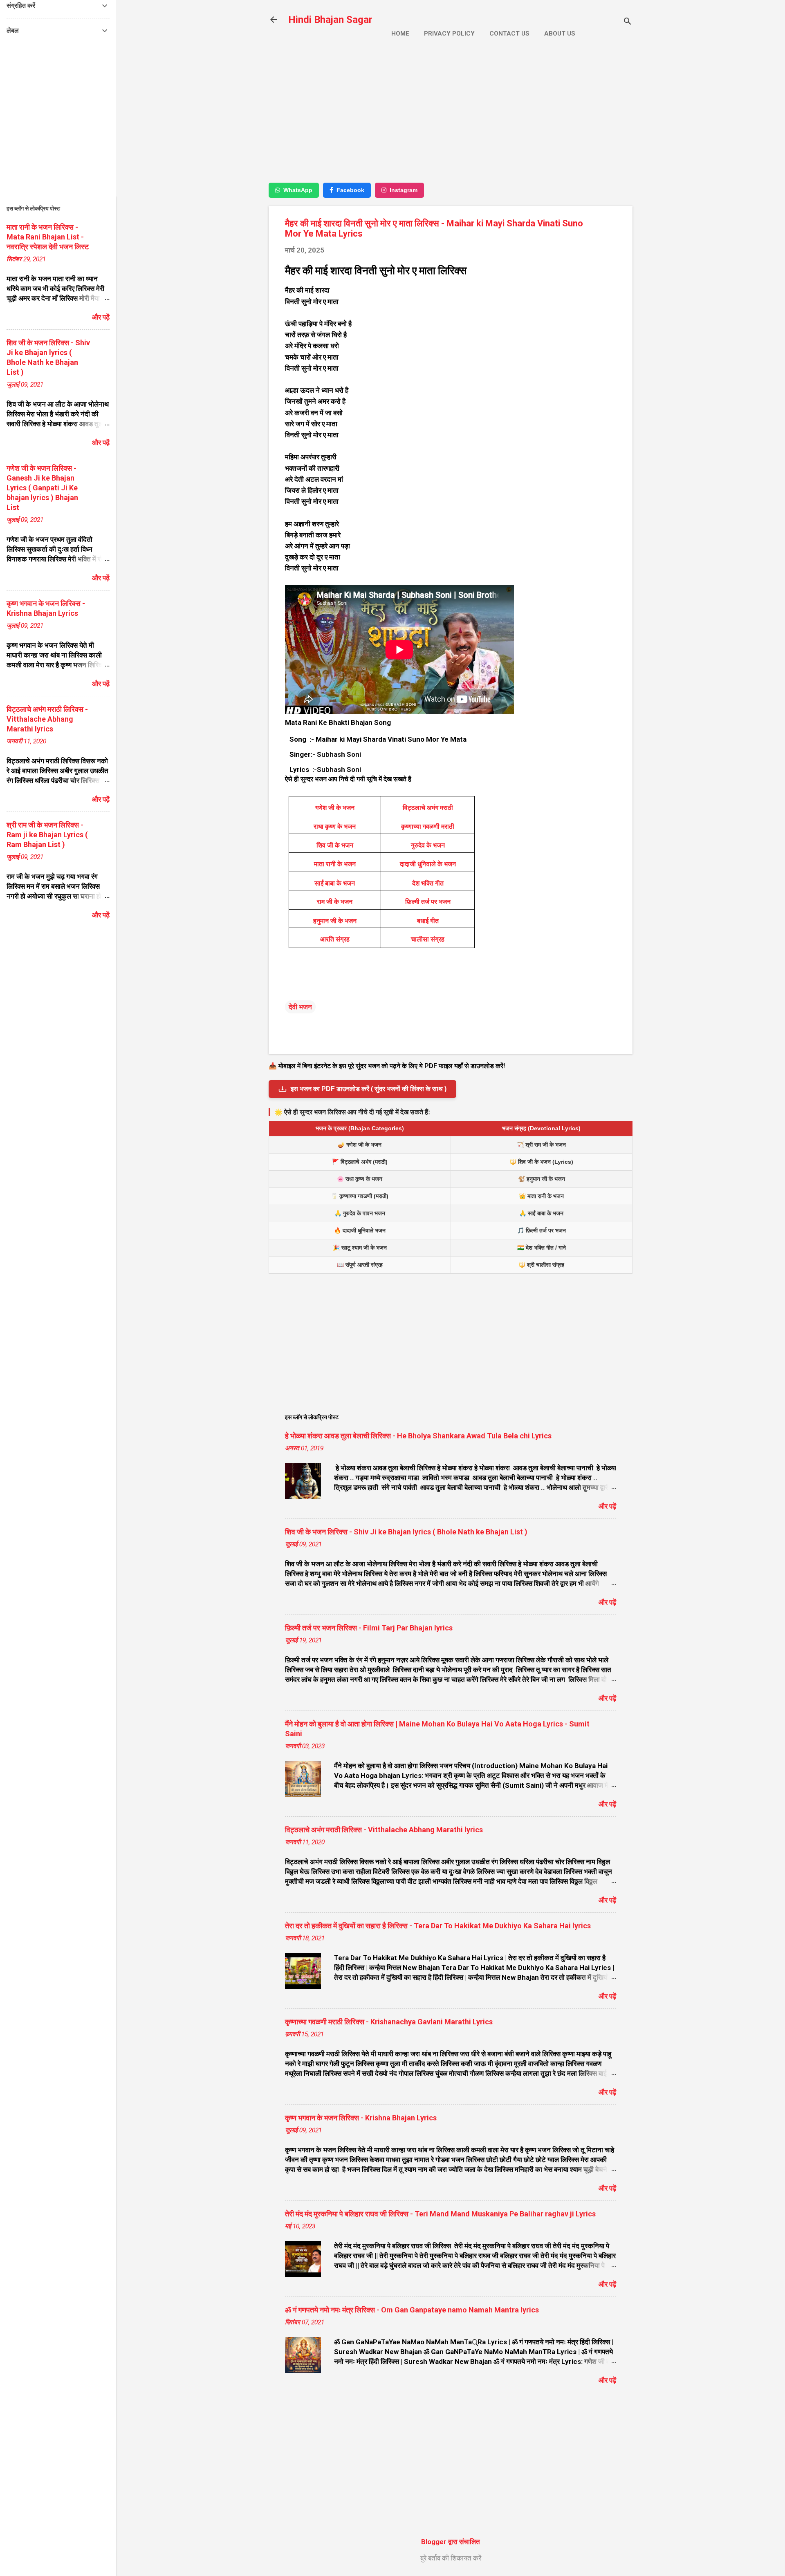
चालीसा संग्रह (428, 939)
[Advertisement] (451, 117)
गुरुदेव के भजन (428, 845)
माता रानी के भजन (335, 864)
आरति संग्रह (335, 939)
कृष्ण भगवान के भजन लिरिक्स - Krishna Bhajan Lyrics (361, 2118)
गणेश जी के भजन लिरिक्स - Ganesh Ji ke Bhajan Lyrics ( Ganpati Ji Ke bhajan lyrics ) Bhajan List (42, 488)
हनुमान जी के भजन (335, 921)
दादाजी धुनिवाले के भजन (428, 864)
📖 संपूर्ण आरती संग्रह (360, 1265)
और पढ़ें (607, 1506)
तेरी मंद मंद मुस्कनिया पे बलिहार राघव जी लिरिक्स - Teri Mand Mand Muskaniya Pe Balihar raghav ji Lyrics (440, 2214)
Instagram (404, 190)
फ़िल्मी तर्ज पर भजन (428, 902)
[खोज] (628, 22)
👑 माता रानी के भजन (541, 1196)
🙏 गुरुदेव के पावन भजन (360, 1213)
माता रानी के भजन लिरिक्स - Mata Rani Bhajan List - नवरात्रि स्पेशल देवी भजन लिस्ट (48, 237)
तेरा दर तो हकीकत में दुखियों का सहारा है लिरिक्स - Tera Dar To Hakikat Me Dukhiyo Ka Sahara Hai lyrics (438, 1926)
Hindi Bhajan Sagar (330, 20)
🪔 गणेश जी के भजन (360, 1145)
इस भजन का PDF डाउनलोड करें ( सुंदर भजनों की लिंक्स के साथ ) (369, 1089)
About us (560, 34)
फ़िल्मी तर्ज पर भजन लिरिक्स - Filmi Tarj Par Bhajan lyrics (369, 1628)
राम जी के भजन (335, 902)
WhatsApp (298, 190)
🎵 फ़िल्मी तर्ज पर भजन (542, 1230)
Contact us (509, 34)
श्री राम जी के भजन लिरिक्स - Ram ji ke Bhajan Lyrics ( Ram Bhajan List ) (47, 835)
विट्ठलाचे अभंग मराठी (428, 808)
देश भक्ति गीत (428, 883)
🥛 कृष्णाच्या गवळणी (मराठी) (360, 1196)
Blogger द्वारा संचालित (451, 2542)
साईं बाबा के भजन (335, 883)
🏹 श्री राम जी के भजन (541, 1145)
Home (400, 34)
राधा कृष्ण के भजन (335, 826)
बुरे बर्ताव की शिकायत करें (451, 2558)
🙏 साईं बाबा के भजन (541, 1213)
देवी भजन (300, 1007)
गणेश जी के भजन (335, 808)
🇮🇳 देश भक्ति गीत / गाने (542, 1248)
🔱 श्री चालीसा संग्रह (541, 1265)
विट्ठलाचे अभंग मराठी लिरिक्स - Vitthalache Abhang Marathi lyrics (384, 1830)
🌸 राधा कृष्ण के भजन (360, 1179)
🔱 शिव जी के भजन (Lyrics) (541, 1162)
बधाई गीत (428, 921)
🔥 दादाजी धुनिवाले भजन (360, 1230)
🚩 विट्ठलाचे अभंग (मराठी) (360, 1162)
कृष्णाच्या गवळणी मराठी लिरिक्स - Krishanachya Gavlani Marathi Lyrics (389, 2022)
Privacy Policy (449, 34)
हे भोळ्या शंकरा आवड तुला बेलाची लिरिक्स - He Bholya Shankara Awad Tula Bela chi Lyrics (418, 1436)
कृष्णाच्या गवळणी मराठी (428, 826)
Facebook (350, 190)
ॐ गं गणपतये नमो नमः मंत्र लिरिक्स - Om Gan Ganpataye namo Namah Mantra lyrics (412, 2310)
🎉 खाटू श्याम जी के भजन (360, 1248)
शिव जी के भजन (335, 845)
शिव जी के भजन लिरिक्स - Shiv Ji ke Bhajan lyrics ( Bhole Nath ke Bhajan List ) (406, 1532)
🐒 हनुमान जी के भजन (542, 1179)
